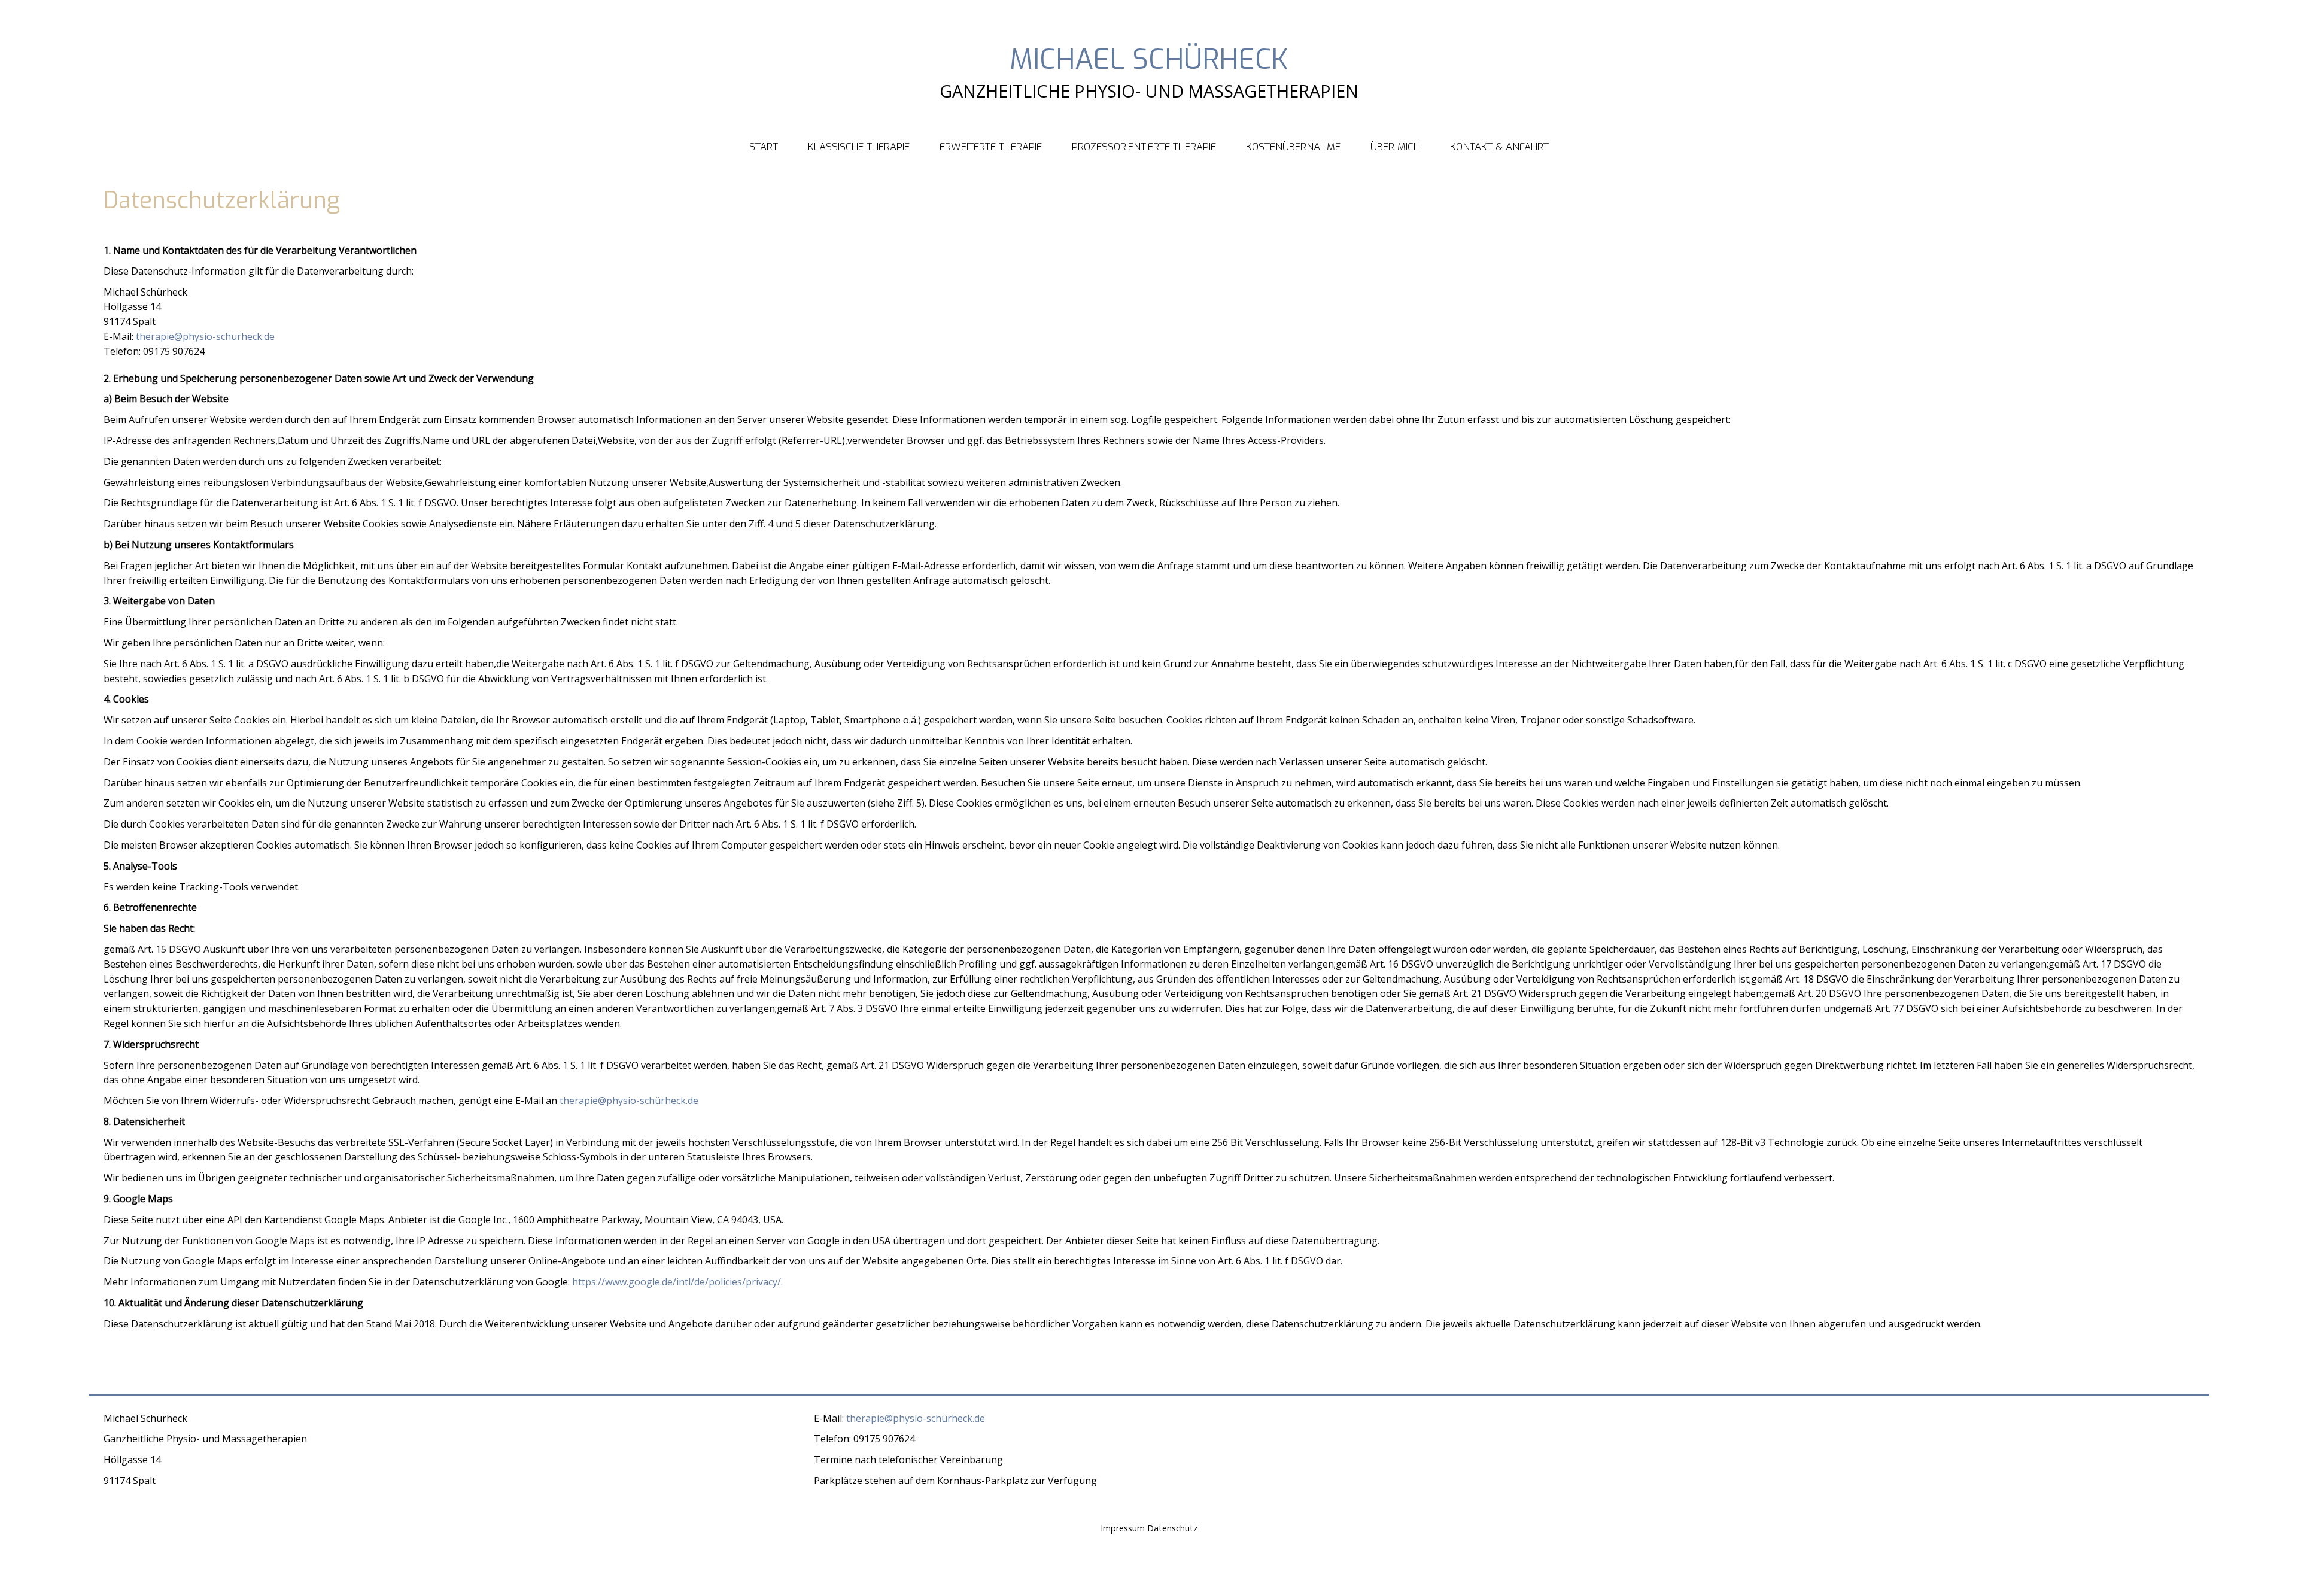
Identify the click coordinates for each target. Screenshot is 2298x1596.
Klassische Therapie (859, 147)
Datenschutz (1172, 1528)
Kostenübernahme (1293, 147)
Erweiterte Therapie (991, 147)
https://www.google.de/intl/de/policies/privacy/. (677, 1282)
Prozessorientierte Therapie (1144, 147)
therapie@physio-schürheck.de (205, 336)
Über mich (1395, 147)
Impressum (1123, 1528)
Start (764, 147)
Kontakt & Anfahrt (1499, 147)
